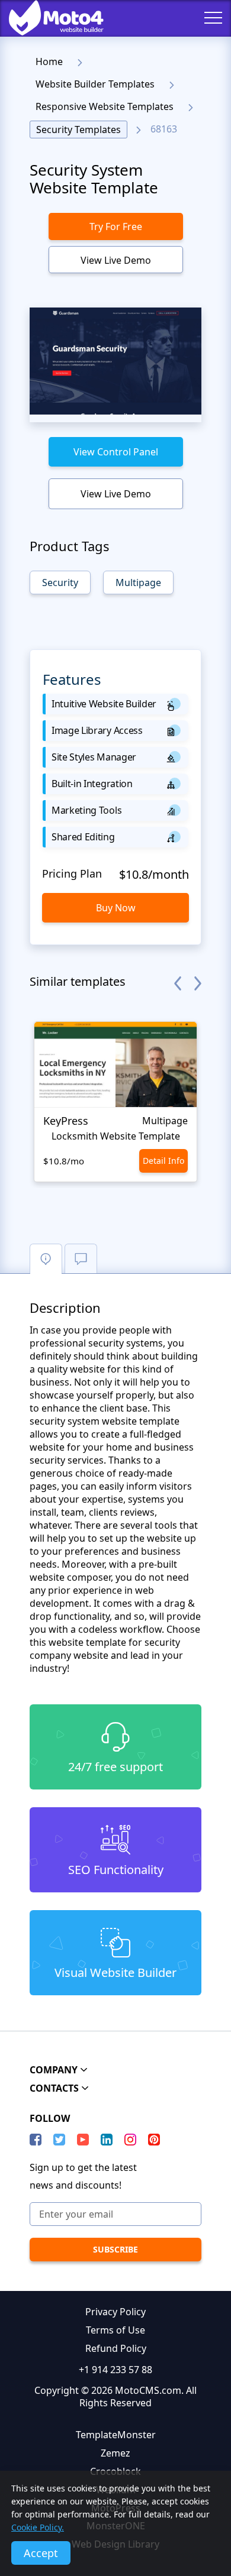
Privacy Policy (115, 2312)
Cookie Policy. (38, 2527)
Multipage (138, 582)
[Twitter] (59, 2140)
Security (60, 582)
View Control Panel (116, 452)
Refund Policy (116, 2348)
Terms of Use (115, 2330)
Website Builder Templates (95, 84)
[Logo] (47, 18)
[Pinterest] (154, 2140)
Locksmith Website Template (116, 1136)
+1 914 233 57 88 (115, 2370)
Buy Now (116, 908)
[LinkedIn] (107, 2140)
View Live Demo (116, 260)
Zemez (115, 2453)
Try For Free (116, 226)
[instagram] (130, 2140)
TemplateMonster (116, 2435)
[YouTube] (83, 2140)
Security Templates (78, 130)
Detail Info (163, 1161)
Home (49, 62)
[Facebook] (36, 2140)
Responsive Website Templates (105, 106)
